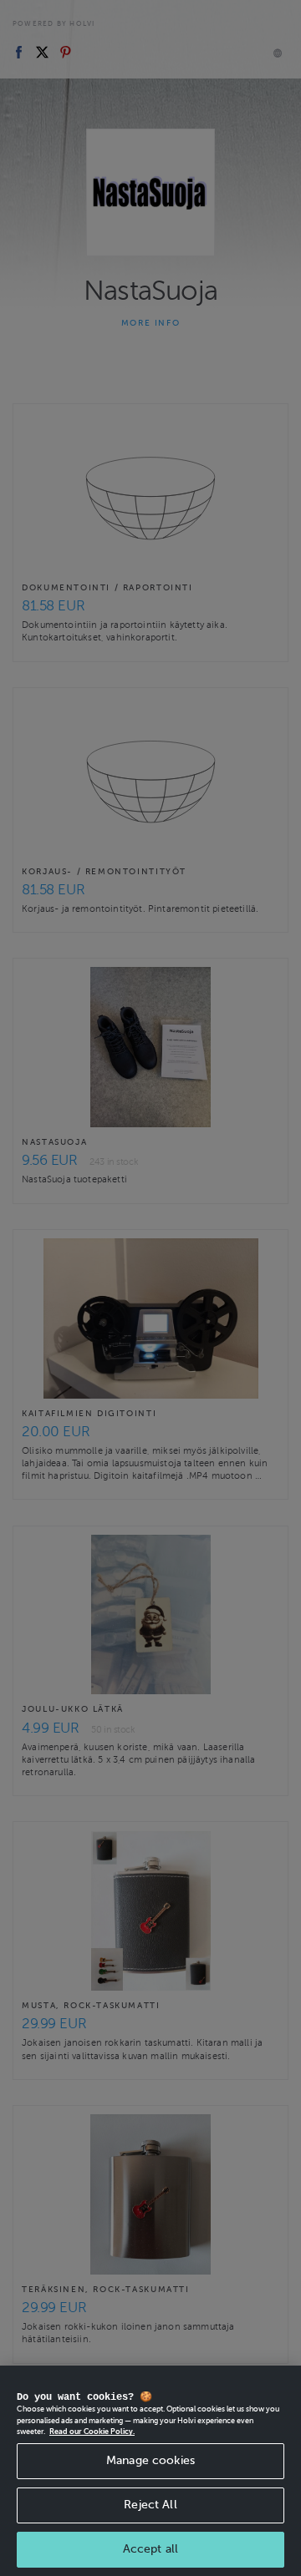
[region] (150, 2471)
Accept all (150, 2549)
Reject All (150, 2505)
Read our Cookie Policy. (92, 2432)
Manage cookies (150, 2460)
